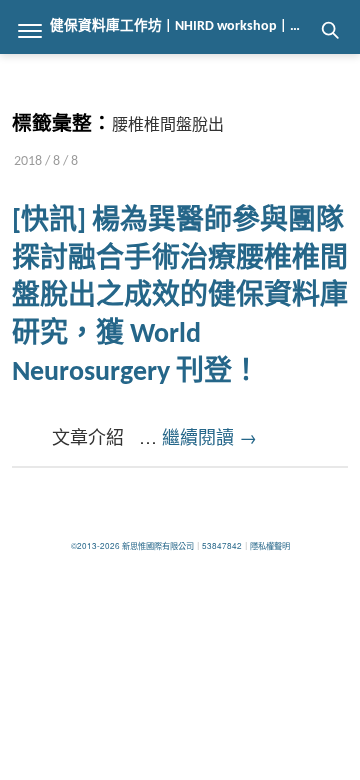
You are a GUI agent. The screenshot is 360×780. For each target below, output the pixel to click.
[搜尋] (330, 30)
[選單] (30, 30)
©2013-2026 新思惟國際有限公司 (132, 545)
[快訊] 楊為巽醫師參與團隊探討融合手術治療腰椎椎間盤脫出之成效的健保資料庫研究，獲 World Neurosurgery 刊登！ (180, 297)
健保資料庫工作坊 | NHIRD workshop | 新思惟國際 (205, 26)
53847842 (222, 545)
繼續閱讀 (209, 436)
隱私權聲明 (270, 545)
